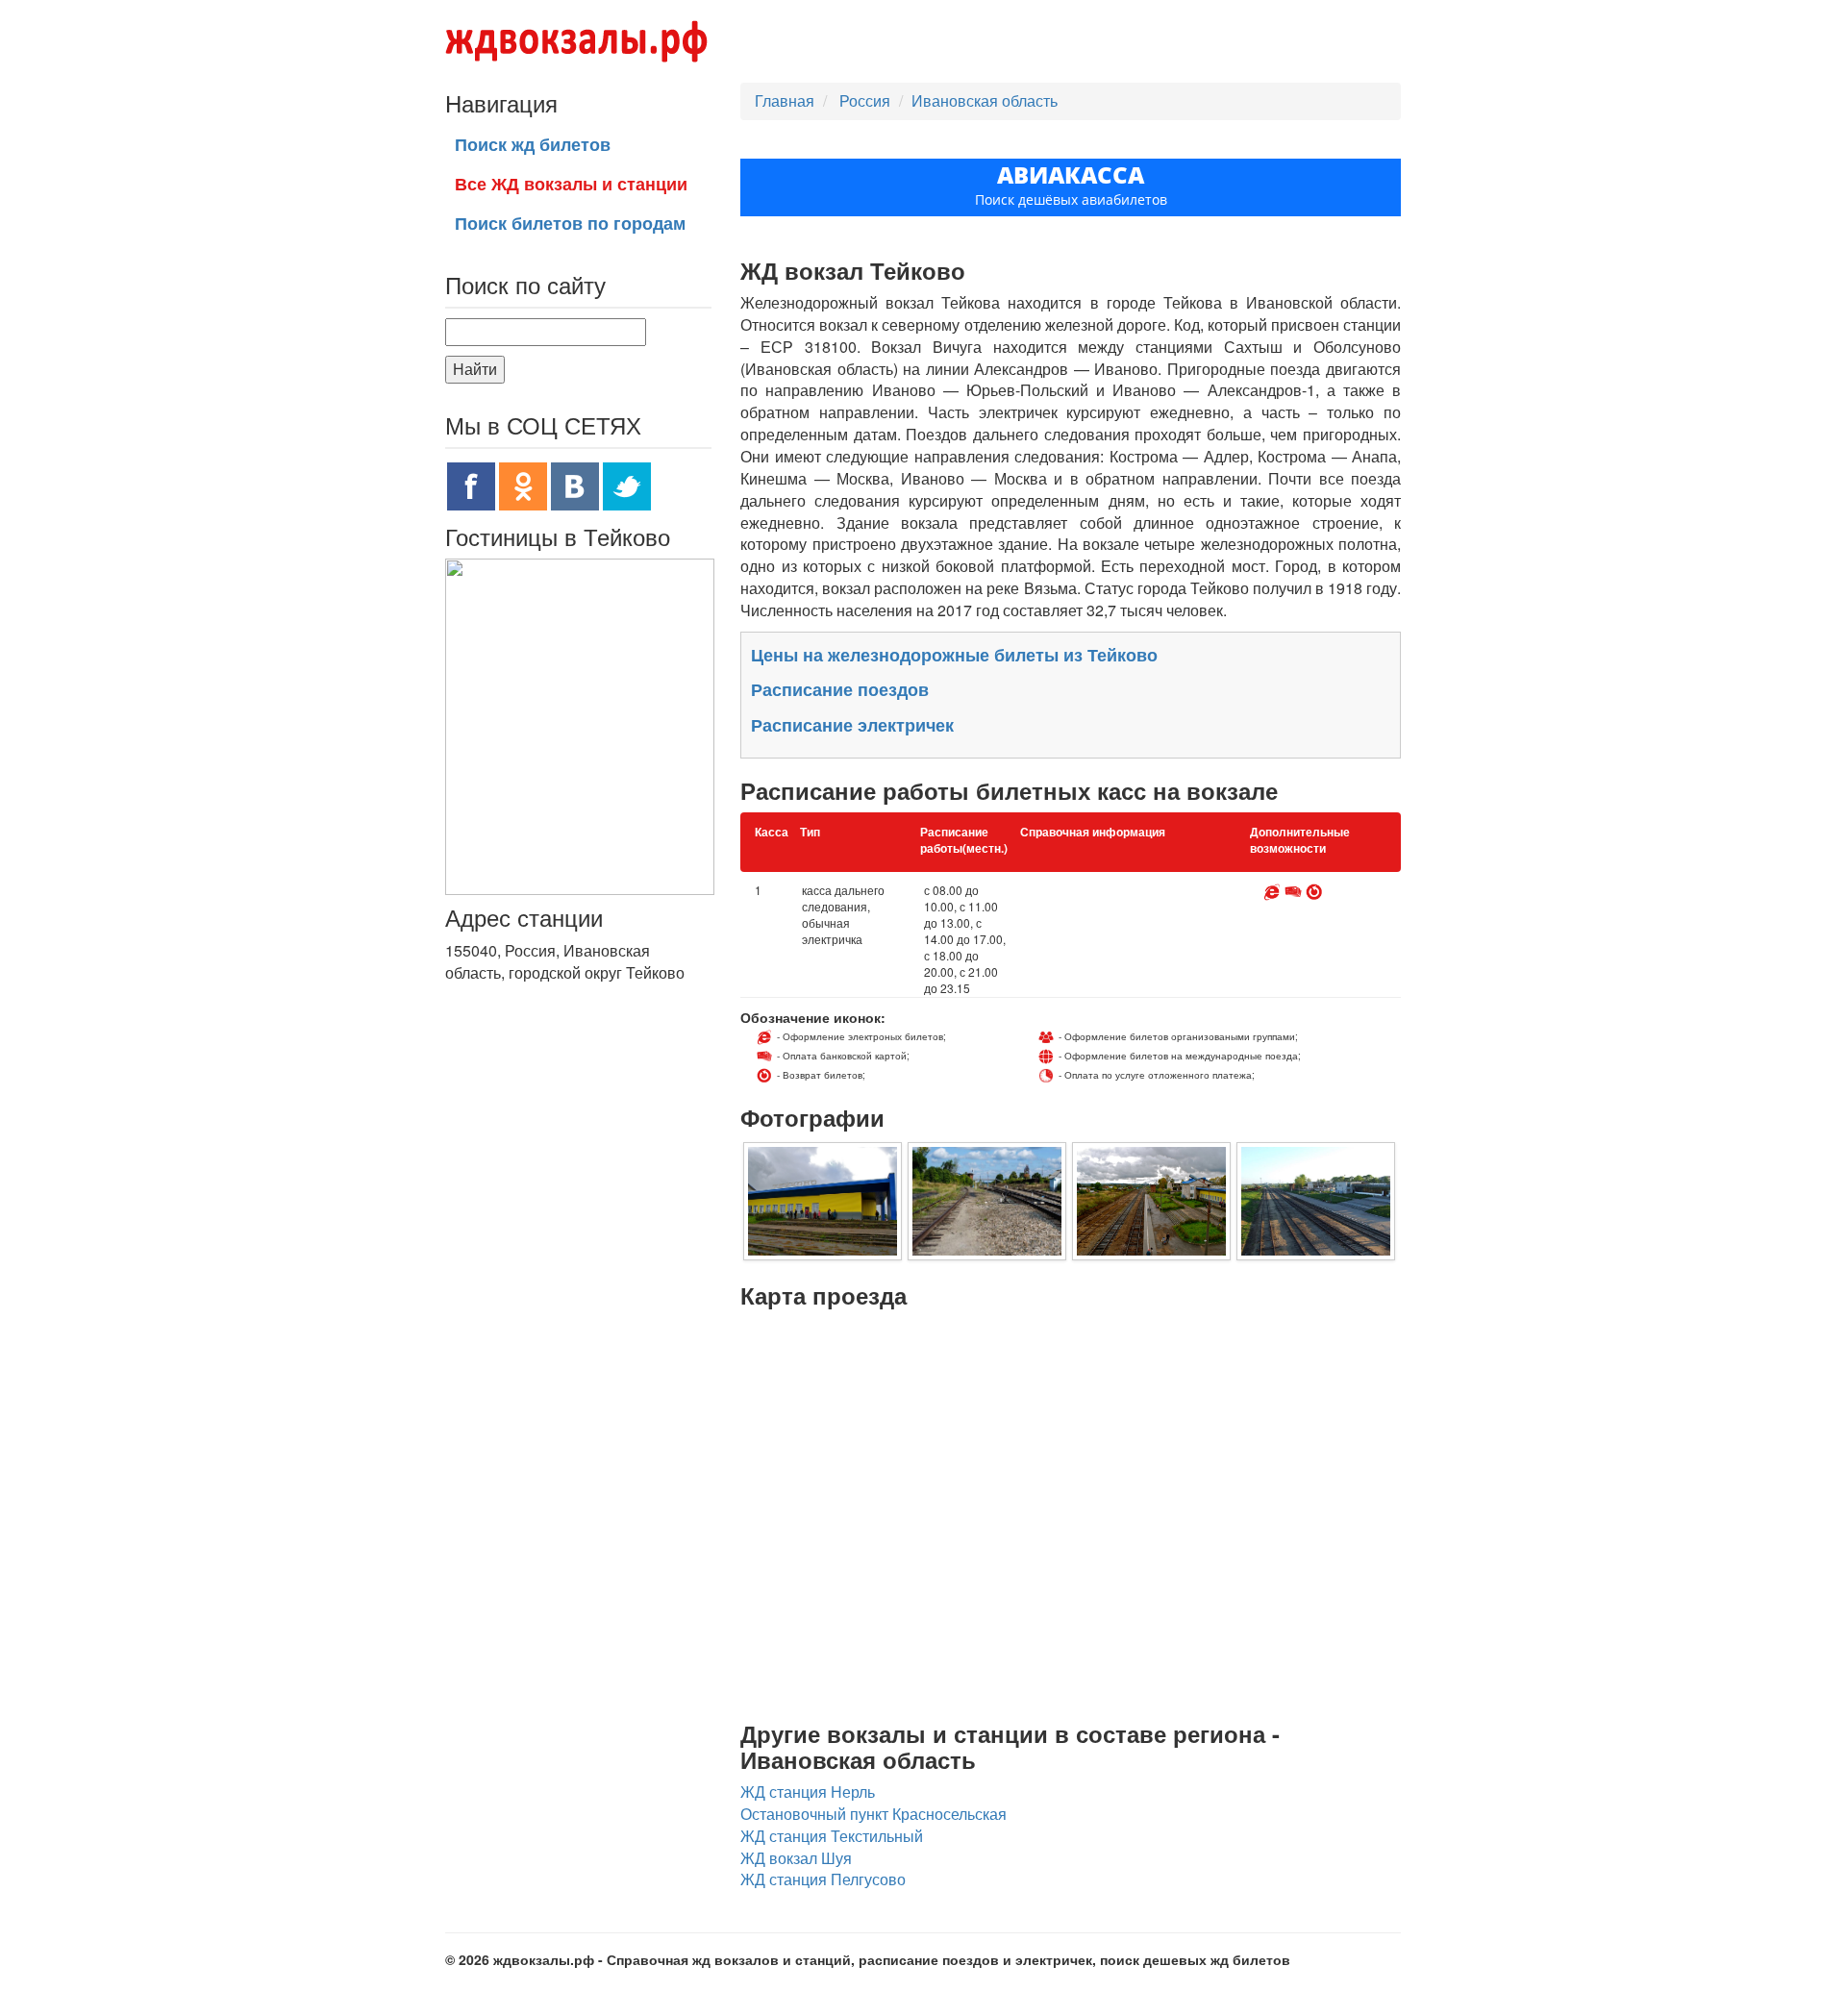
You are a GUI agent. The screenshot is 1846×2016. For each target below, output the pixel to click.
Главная (785, 100)
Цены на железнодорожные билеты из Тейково (954, 655)
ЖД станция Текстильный (832, 1836)
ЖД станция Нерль (808, 1792)
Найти (475, 369)
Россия (867, 100)
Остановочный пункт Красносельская (873, 1814)
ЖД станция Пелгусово (823, 1879)
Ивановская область (985, 100)
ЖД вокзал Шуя (796, 1858)
